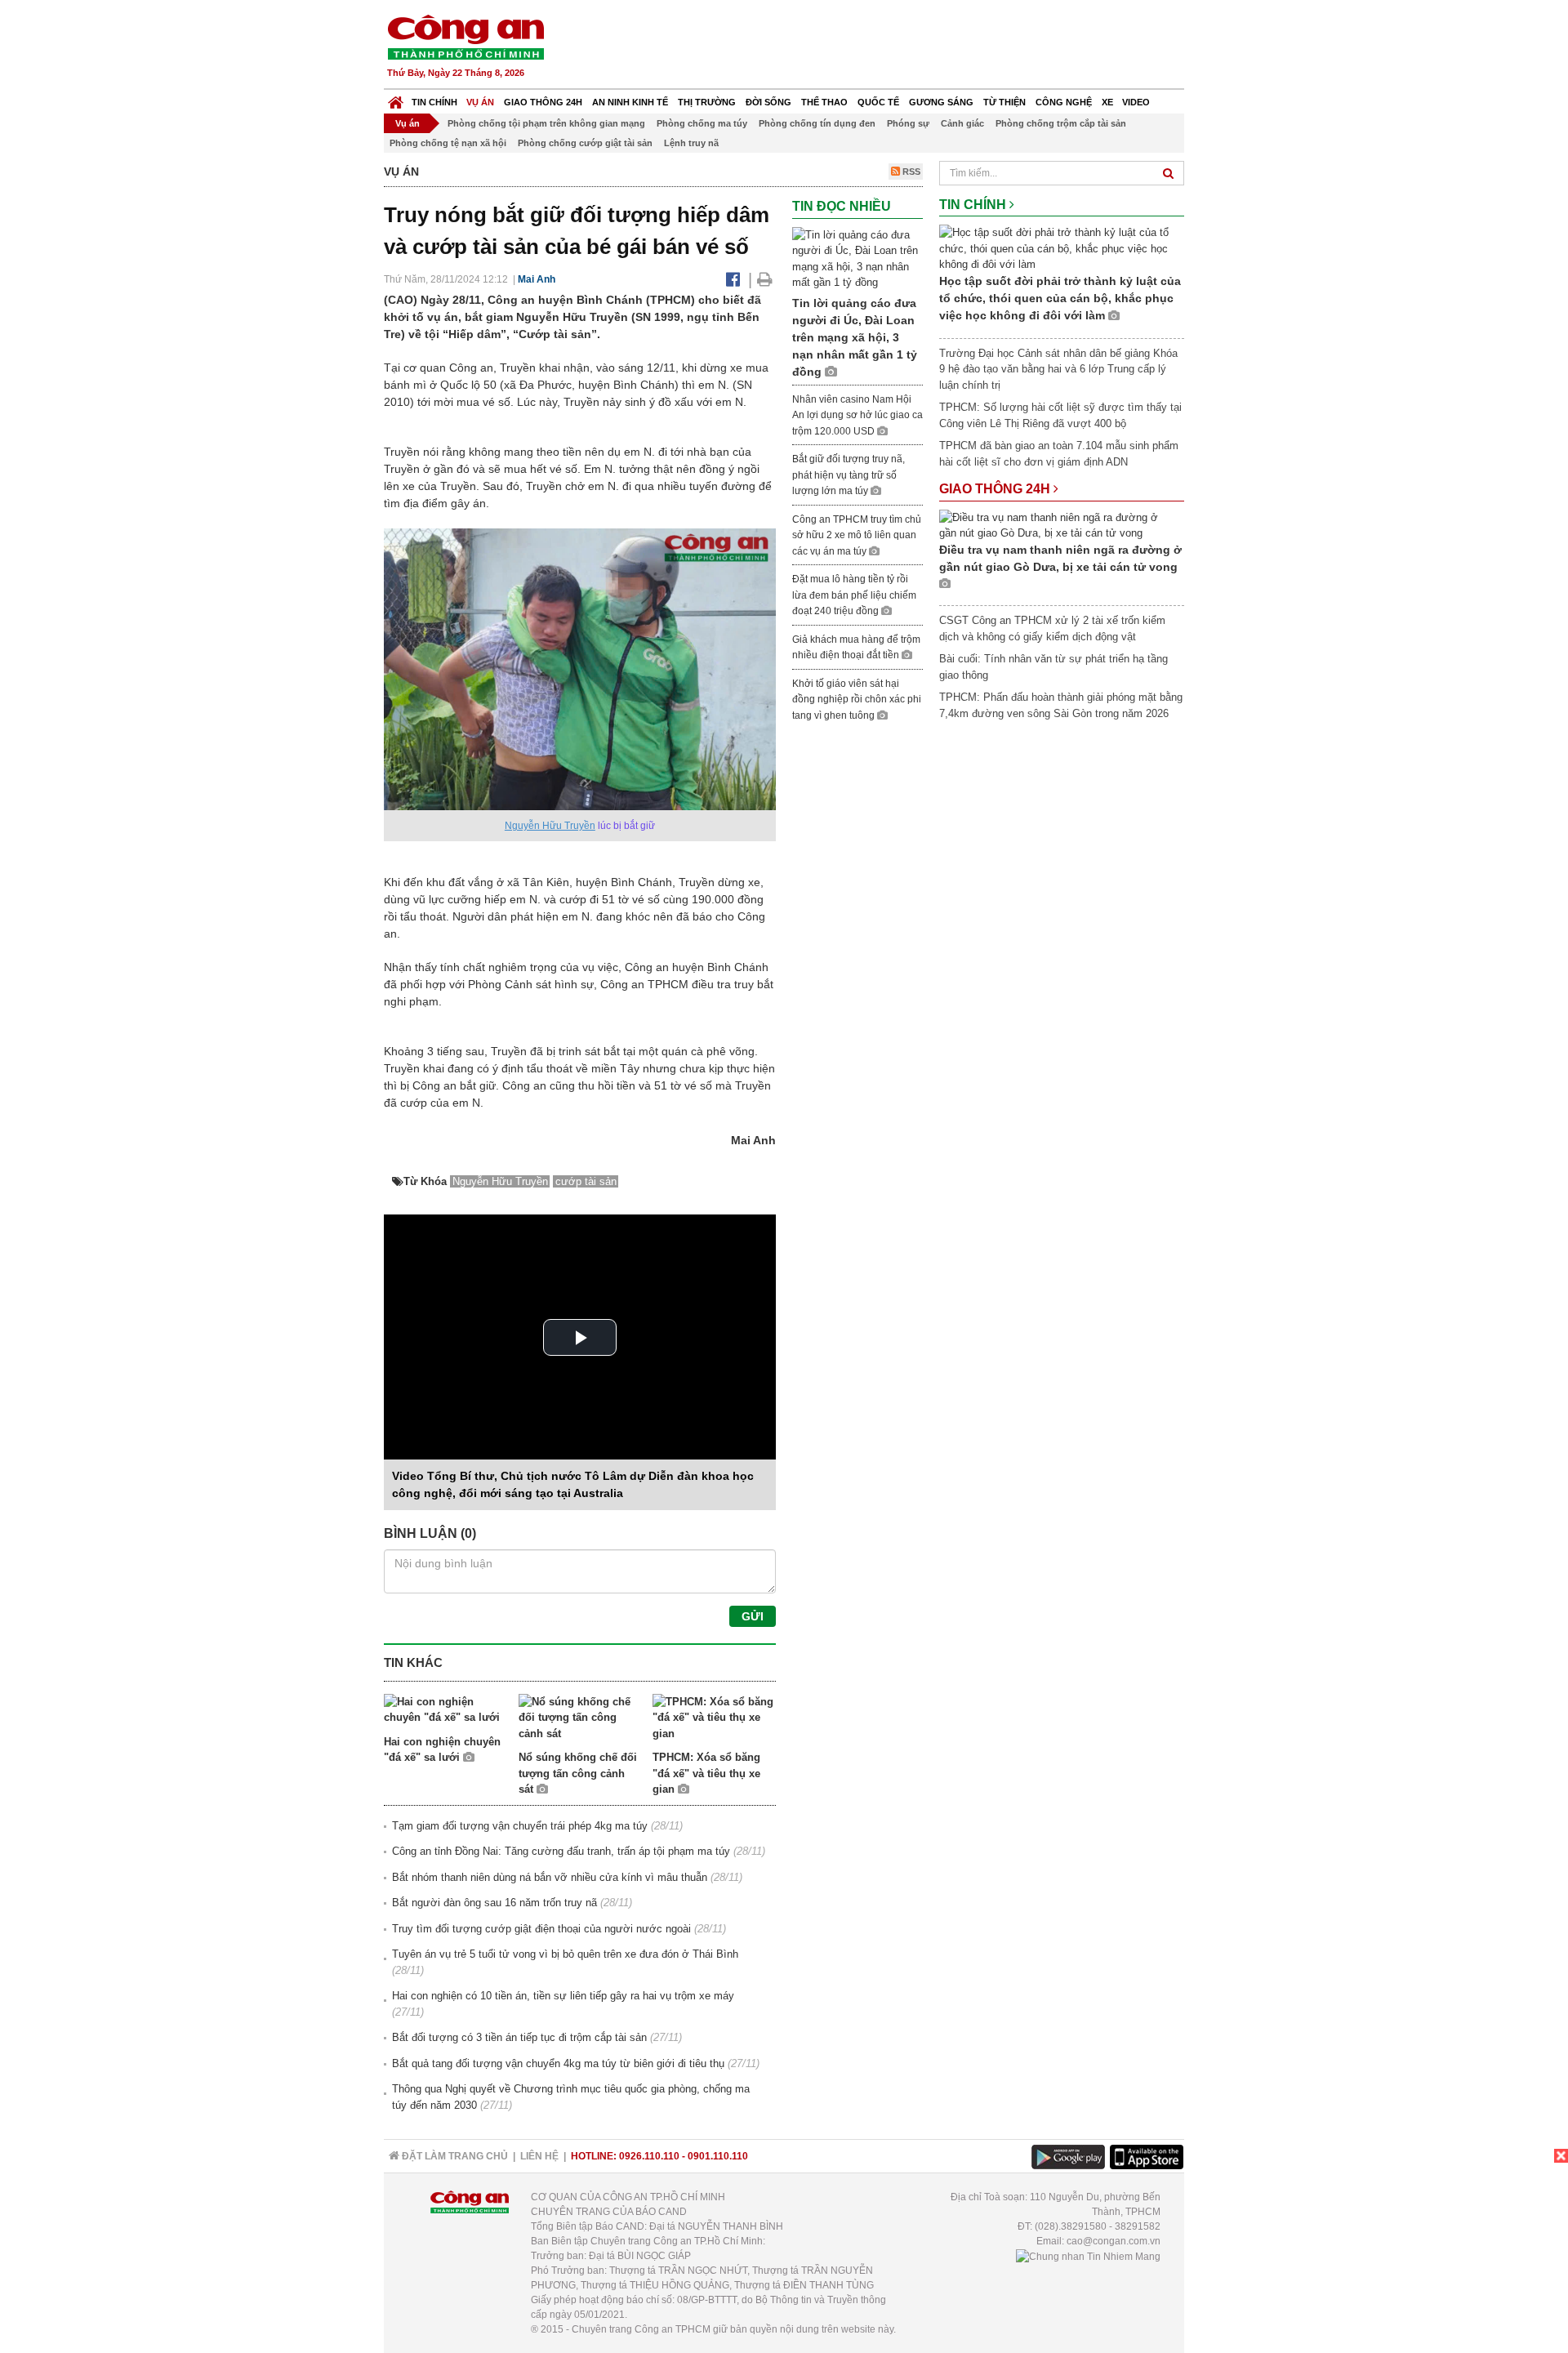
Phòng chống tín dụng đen (817, 123)
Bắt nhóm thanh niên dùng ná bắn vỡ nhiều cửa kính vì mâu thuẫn (550, 1877)
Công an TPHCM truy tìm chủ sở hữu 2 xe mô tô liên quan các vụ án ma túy (857, 535)
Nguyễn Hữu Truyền (550, 826)
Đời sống (768, 102)
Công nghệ (1064, 102)
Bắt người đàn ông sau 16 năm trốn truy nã (494, 1903)
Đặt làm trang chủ (454, 2156)
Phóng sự (908, 123)
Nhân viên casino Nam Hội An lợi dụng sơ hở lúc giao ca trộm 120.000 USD (857, 415)
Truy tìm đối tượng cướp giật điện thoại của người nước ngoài (541, 1929)
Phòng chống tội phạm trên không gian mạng (546, 123)
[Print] (765, 279)
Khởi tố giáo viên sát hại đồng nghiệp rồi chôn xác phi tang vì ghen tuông (857, 700)
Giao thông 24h (543, 102)
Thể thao (824, 102)
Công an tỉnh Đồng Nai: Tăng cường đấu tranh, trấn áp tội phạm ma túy (561, 1851)
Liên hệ (539, 2156)
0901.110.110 (718, 2156)
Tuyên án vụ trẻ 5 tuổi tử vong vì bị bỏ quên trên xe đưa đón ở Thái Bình (565, 1954)
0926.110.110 (649, 2156)
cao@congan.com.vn (1114, 2241)
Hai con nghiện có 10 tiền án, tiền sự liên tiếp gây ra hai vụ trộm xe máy (563, 1996)
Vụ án (480, 102)
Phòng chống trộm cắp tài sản (1061, 123)
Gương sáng (941, 102)
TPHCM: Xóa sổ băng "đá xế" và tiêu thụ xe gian (706, 1773)
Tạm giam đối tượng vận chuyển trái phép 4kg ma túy (520, 1826)
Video (1136, 102)
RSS (910, 172)
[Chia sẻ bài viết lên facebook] (733, 279)
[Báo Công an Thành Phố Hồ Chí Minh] (396, 98)
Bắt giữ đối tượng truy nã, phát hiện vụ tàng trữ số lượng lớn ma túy (849, 475)
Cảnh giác (962, 123)
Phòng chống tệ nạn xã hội (448, 143)
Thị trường (707, 102)
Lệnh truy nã (691, 143)
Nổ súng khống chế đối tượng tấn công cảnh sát (578, 1773)
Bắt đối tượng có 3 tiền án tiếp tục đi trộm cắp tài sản (519, 2037)
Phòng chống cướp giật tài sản (585, 143)
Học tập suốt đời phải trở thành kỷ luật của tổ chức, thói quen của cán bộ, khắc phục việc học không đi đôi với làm (1060, 298)
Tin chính (434, 102)
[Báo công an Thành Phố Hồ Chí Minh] (465, 36)
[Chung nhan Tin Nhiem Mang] (1088, 2256)
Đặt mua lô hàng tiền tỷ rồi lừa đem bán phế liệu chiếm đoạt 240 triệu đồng (854, 595)
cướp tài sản (586, 1181)
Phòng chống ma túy (702, 123)
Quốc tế (878, 102)
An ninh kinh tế (630, 102)
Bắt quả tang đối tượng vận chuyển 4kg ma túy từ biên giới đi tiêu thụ (558, 2063)
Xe (1107, 102)
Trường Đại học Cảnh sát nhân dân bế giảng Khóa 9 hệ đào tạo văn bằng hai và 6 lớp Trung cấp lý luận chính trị (1058, 369)
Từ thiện (1004, 102)
